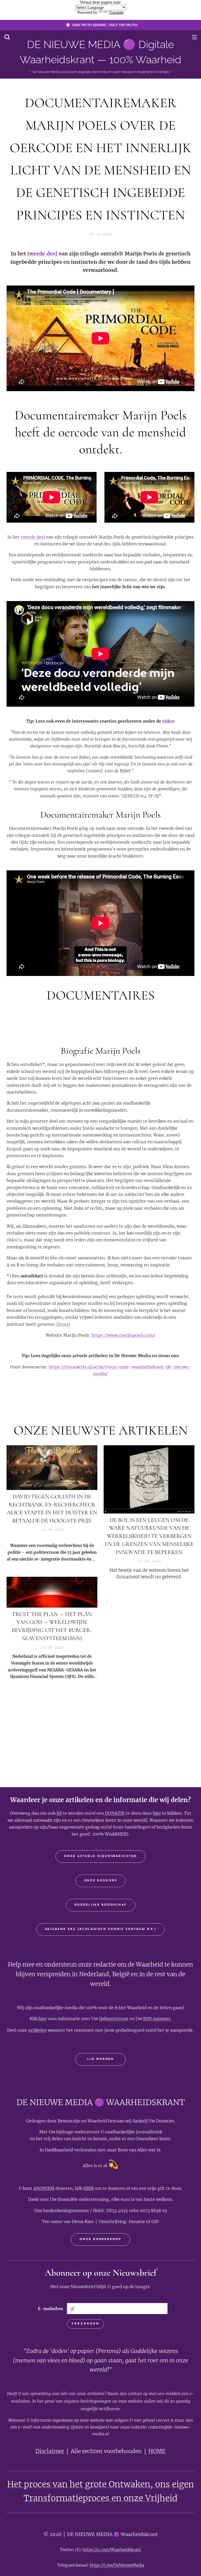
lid (59, 1813)
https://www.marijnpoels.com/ (124, 1335)
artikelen (37, 2030)
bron (63, 1324)
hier (157, 1813)
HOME (157, 2451)
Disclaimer (50, 2451)
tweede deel (42, 254)
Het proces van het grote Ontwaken (79, 2484)
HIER (88, 2188)
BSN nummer (157, 2019)
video (168, 721)
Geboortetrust (114, 2019)
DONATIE (115, 1813)
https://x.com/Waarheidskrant (112, 2550)
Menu (194, 37)
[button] (7, 37)
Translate (116, 12)
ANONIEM (44, 2188)
